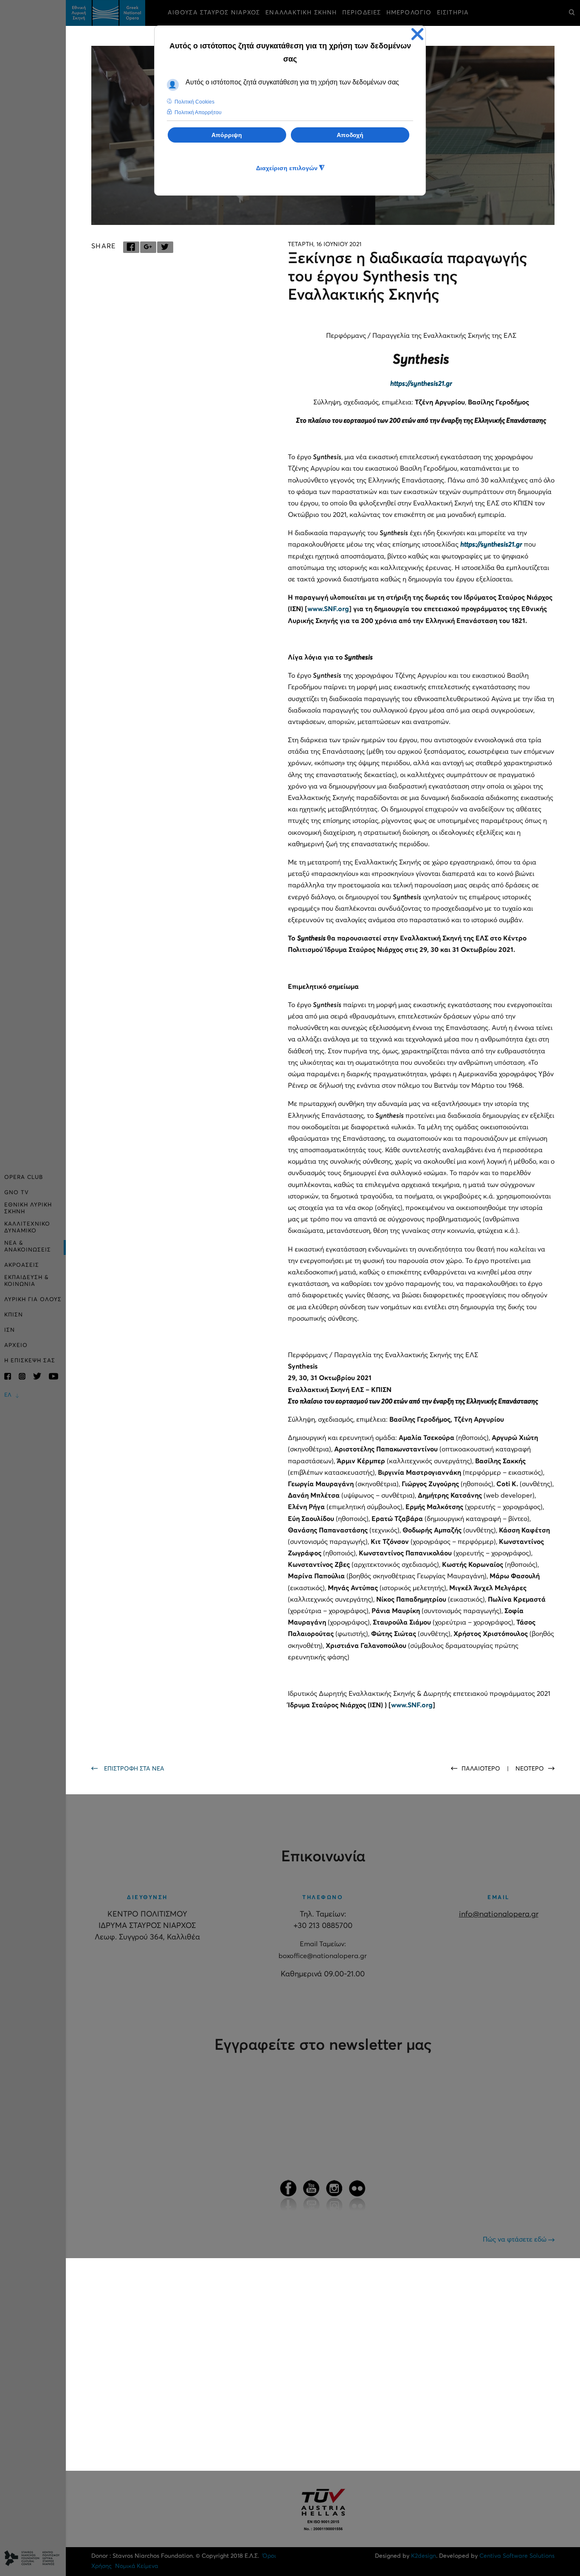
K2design (424, 2556)
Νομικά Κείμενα (137, 2566)
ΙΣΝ (10, 1330)
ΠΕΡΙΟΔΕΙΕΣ (362, 13)
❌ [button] (417, 34)
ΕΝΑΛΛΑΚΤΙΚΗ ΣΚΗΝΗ (301, 13)
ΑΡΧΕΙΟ (16, 1346)
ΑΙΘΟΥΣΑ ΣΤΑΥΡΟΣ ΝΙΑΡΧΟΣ (214, 13)
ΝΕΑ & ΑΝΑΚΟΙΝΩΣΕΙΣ (28, 1247)
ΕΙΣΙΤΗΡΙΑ (453, 13)
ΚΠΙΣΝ (14, 1315)
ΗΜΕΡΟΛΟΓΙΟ (409, 13)
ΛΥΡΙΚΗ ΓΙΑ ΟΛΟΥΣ (33, 1300)
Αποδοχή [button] (350, 135)
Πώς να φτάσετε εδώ (515, 2239)
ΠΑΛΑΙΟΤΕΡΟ (482, 1769)
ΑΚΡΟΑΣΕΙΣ (22, 1265)
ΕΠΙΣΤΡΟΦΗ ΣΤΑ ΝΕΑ (134, 1769)
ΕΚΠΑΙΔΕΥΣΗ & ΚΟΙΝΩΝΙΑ (27, 1281)
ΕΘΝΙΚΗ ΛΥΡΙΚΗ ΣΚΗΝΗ (28, 1208)
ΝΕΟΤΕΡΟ (530, 1769)
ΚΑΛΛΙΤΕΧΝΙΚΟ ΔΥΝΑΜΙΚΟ (27, 1228)
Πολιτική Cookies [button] (194, 102)
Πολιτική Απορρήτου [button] (198, 112)
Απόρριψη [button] (227, 135)
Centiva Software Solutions (517, 2556)
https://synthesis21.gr (421, 384)
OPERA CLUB (24, 1177)
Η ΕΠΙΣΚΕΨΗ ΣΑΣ (30, 1361)
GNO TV (17, 1193)
